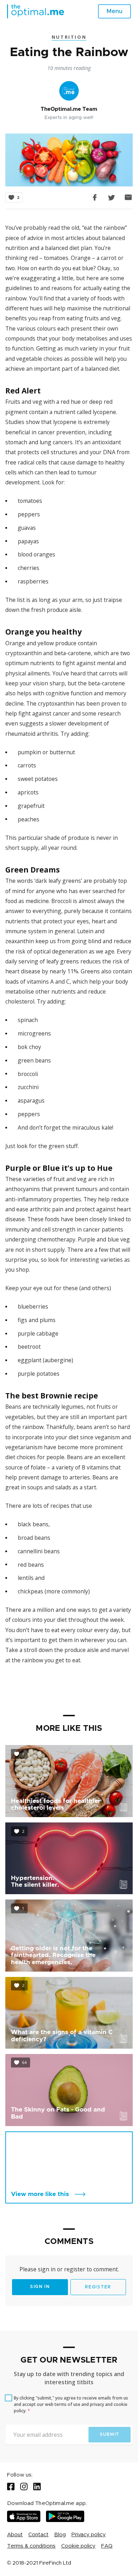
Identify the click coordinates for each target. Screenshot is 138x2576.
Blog (60, 2535)
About (15, 2535)
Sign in (40, 2287)
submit (110, 2434)
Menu (114, 11)
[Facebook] (11, 2487)
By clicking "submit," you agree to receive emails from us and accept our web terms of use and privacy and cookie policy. (71, 2404)
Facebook (95, 197)
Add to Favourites (14, 192)
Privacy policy (89, 2535)
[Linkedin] (37, 2487)
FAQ (107, 2546)
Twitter (112, 197)
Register (98, 2287)
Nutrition (69, 37)
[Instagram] (24, 2487)
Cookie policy (78, 2546)
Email (128, 197)
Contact (38, 2535)
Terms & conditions (31, 2546)
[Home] (36, 11)
